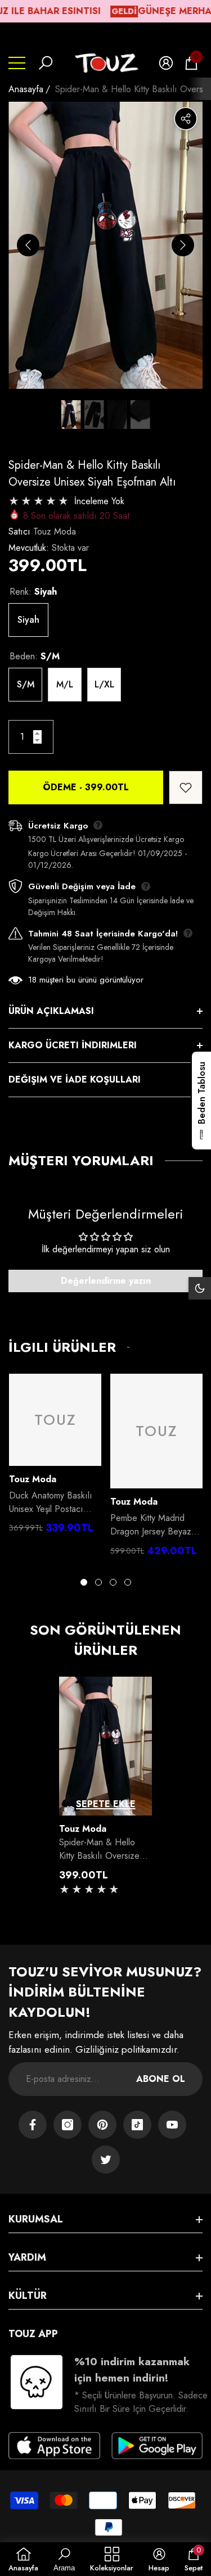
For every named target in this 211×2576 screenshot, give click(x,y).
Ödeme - (86, 787)
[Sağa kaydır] (183, 245)
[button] (46, 63)
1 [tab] (84, 1582)
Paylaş (186, 119)
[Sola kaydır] (28, 245)
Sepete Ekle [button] (106, 1804)
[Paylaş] (186, 119)
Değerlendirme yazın (106, 1281)
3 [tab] (113, 1582)
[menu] (17, 63)
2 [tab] (98, 1582)
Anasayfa (26, 89)
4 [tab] (128, 1582)
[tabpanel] (55, 1457)
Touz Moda (55, 531)
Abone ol (161, 2079)
